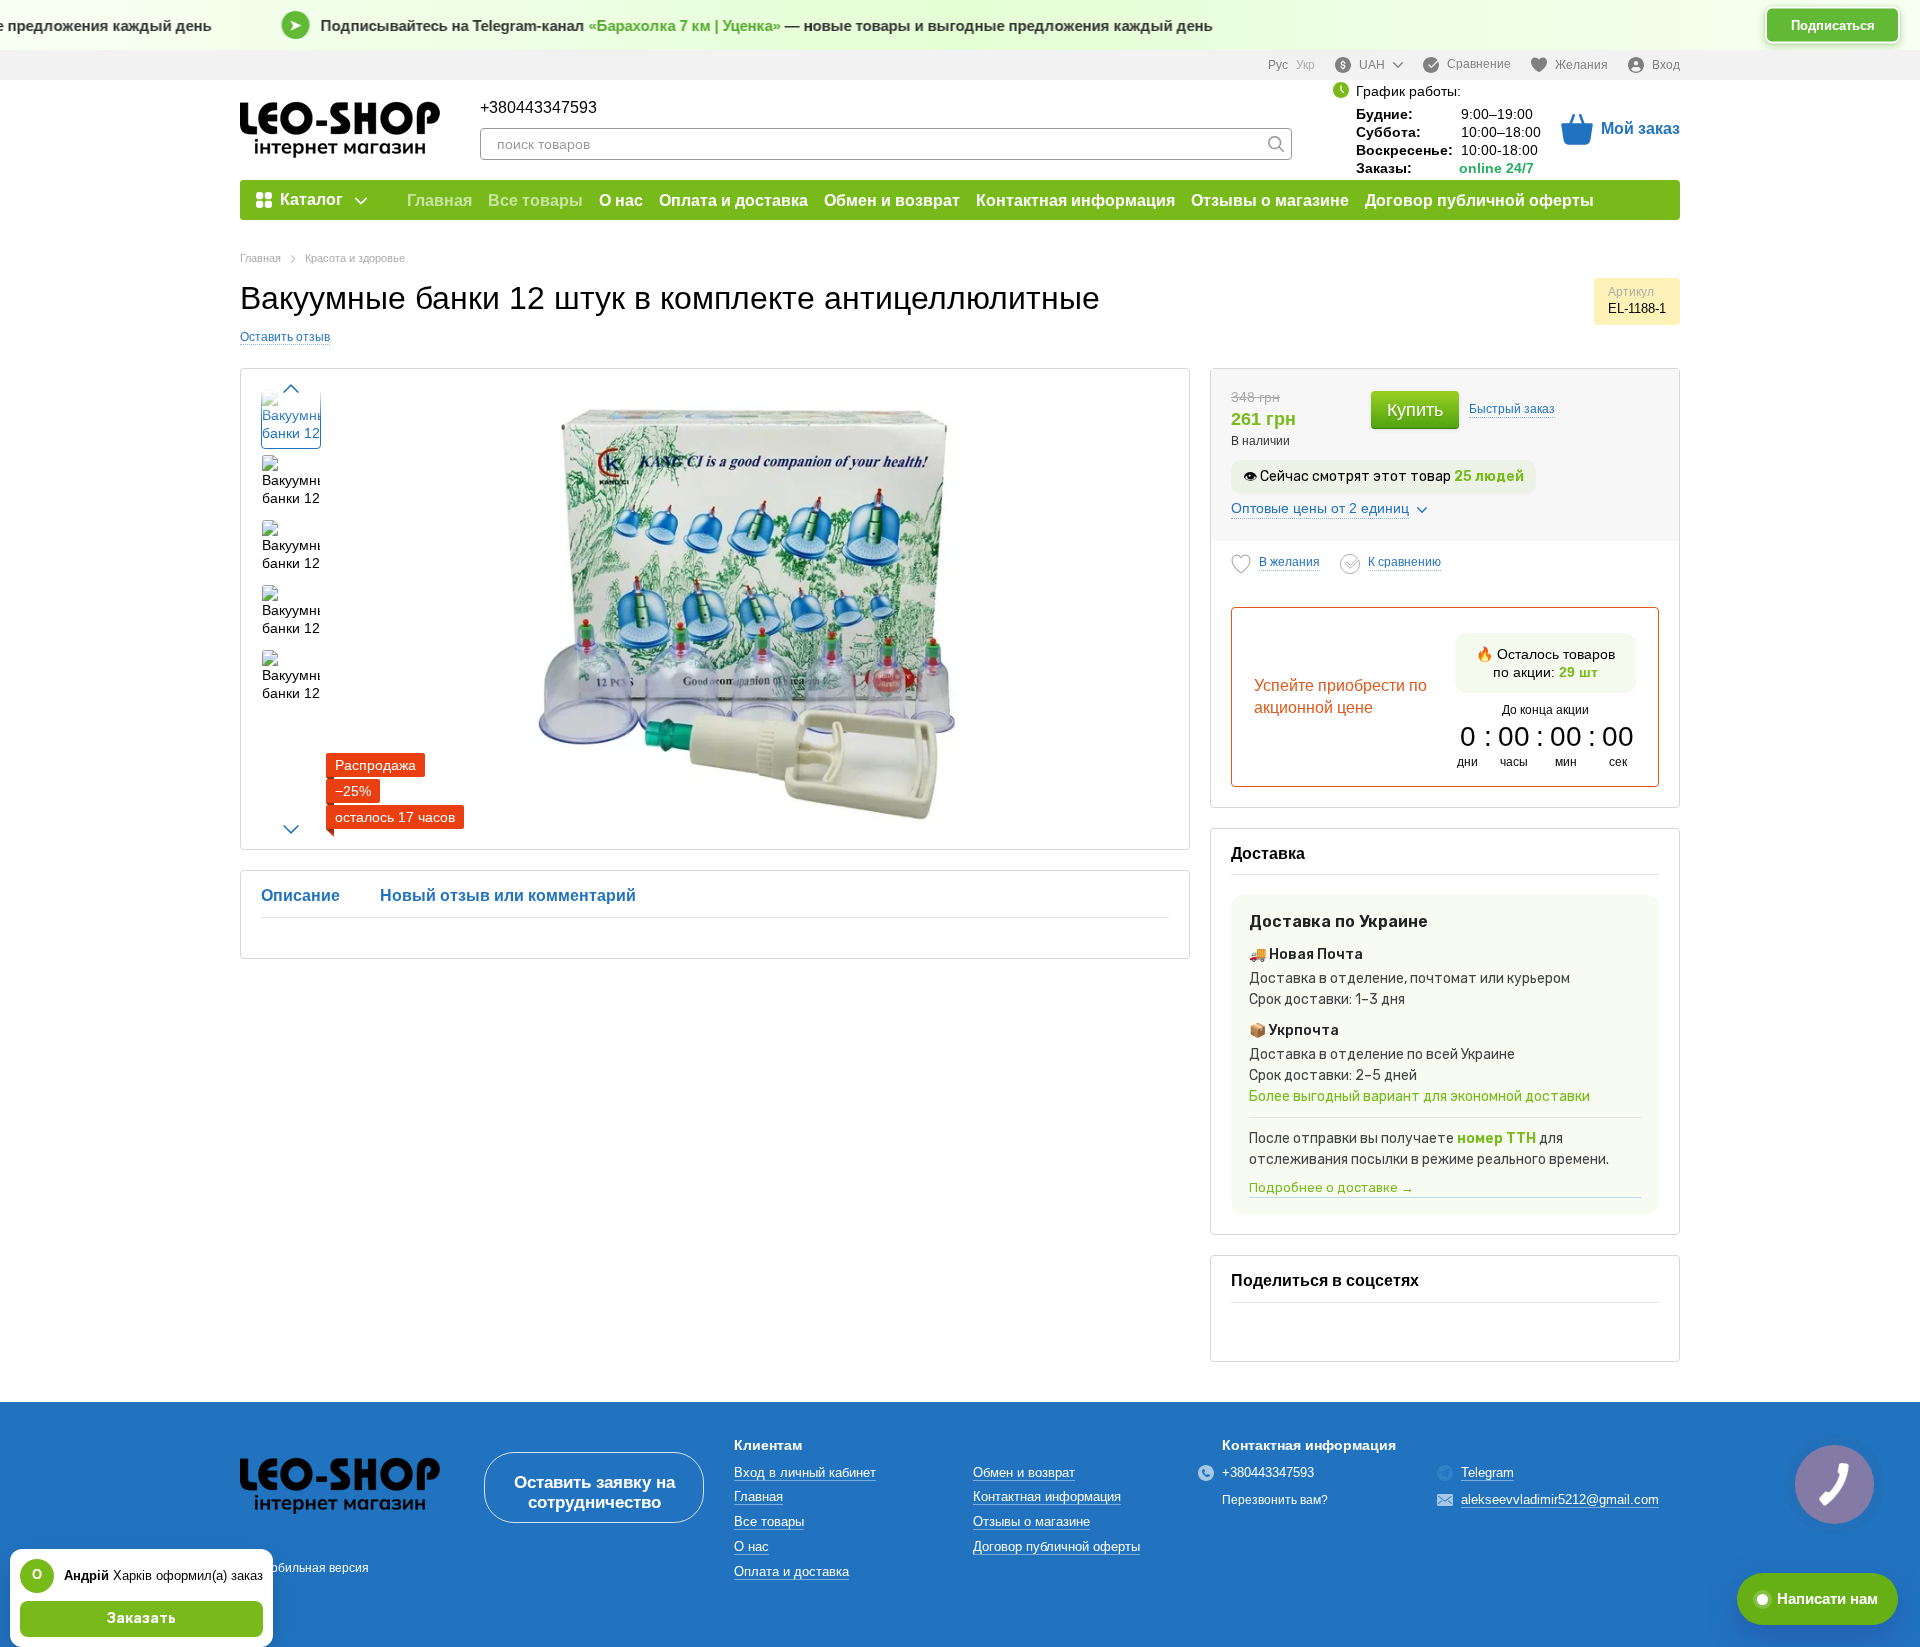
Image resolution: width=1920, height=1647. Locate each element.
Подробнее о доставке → (1331, 1187)
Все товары (535, 200)
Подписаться (1833, 25)
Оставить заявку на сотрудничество (594, 1492)
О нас (621, 200)
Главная (439, 200)
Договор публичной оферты (1479, 200)
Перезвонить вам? (1275, 1500)
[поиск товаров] (1276, 144)
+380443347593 (538, 108)
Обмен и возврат (892, 200)
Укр (1305, 65)
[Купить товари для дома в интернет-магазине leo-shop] (340, 1486)
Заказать (141, 1618)
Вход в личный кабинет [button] (805, 1472)
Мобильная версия (313, 1568)
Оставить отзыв (285, 337)
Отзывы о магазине (1270, 200)
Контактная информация (1075, 200)
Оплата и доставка (733, 200)
